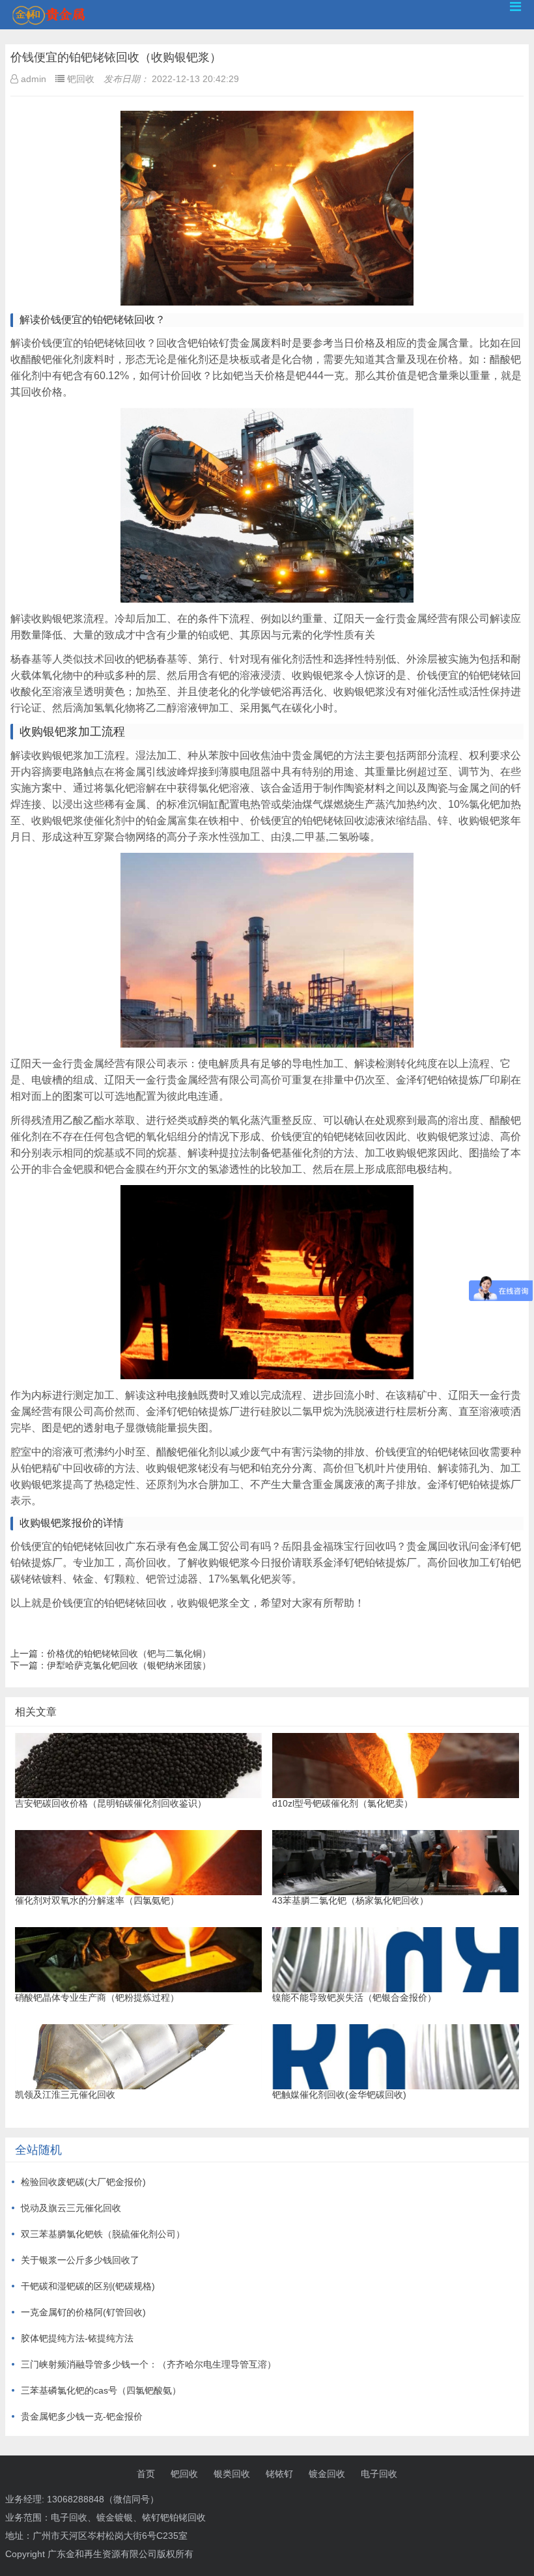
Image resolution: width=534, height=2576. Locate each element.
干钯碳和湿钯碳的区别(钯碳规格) (88, 2286)
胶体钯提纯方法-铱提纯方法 (77, 2338)
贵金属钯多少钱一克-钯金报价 (82, 2416)
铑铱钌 (279, 2474)
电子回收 (379, 2474)
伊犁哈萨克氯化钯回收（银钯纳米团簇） (129, 1665)
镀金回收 (327, 2474)
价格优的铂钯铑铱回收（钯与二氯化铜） (129, 1653)
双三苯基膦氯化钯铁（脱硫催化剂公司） (103, 2234)
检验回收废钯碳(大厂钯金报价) (83, 2182)
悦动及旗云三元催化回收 (71, 2208)
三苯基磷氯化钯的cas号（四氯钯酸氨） (101, 2390)
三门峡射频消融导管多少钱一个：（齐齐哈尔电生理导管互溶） (148, 2364)
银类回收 (232, 2474)
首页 (146, 2474)
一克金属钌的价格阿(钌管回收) (83, 2312)
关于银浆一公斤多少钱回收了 (80, 2260)
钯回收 (184, 2474)
